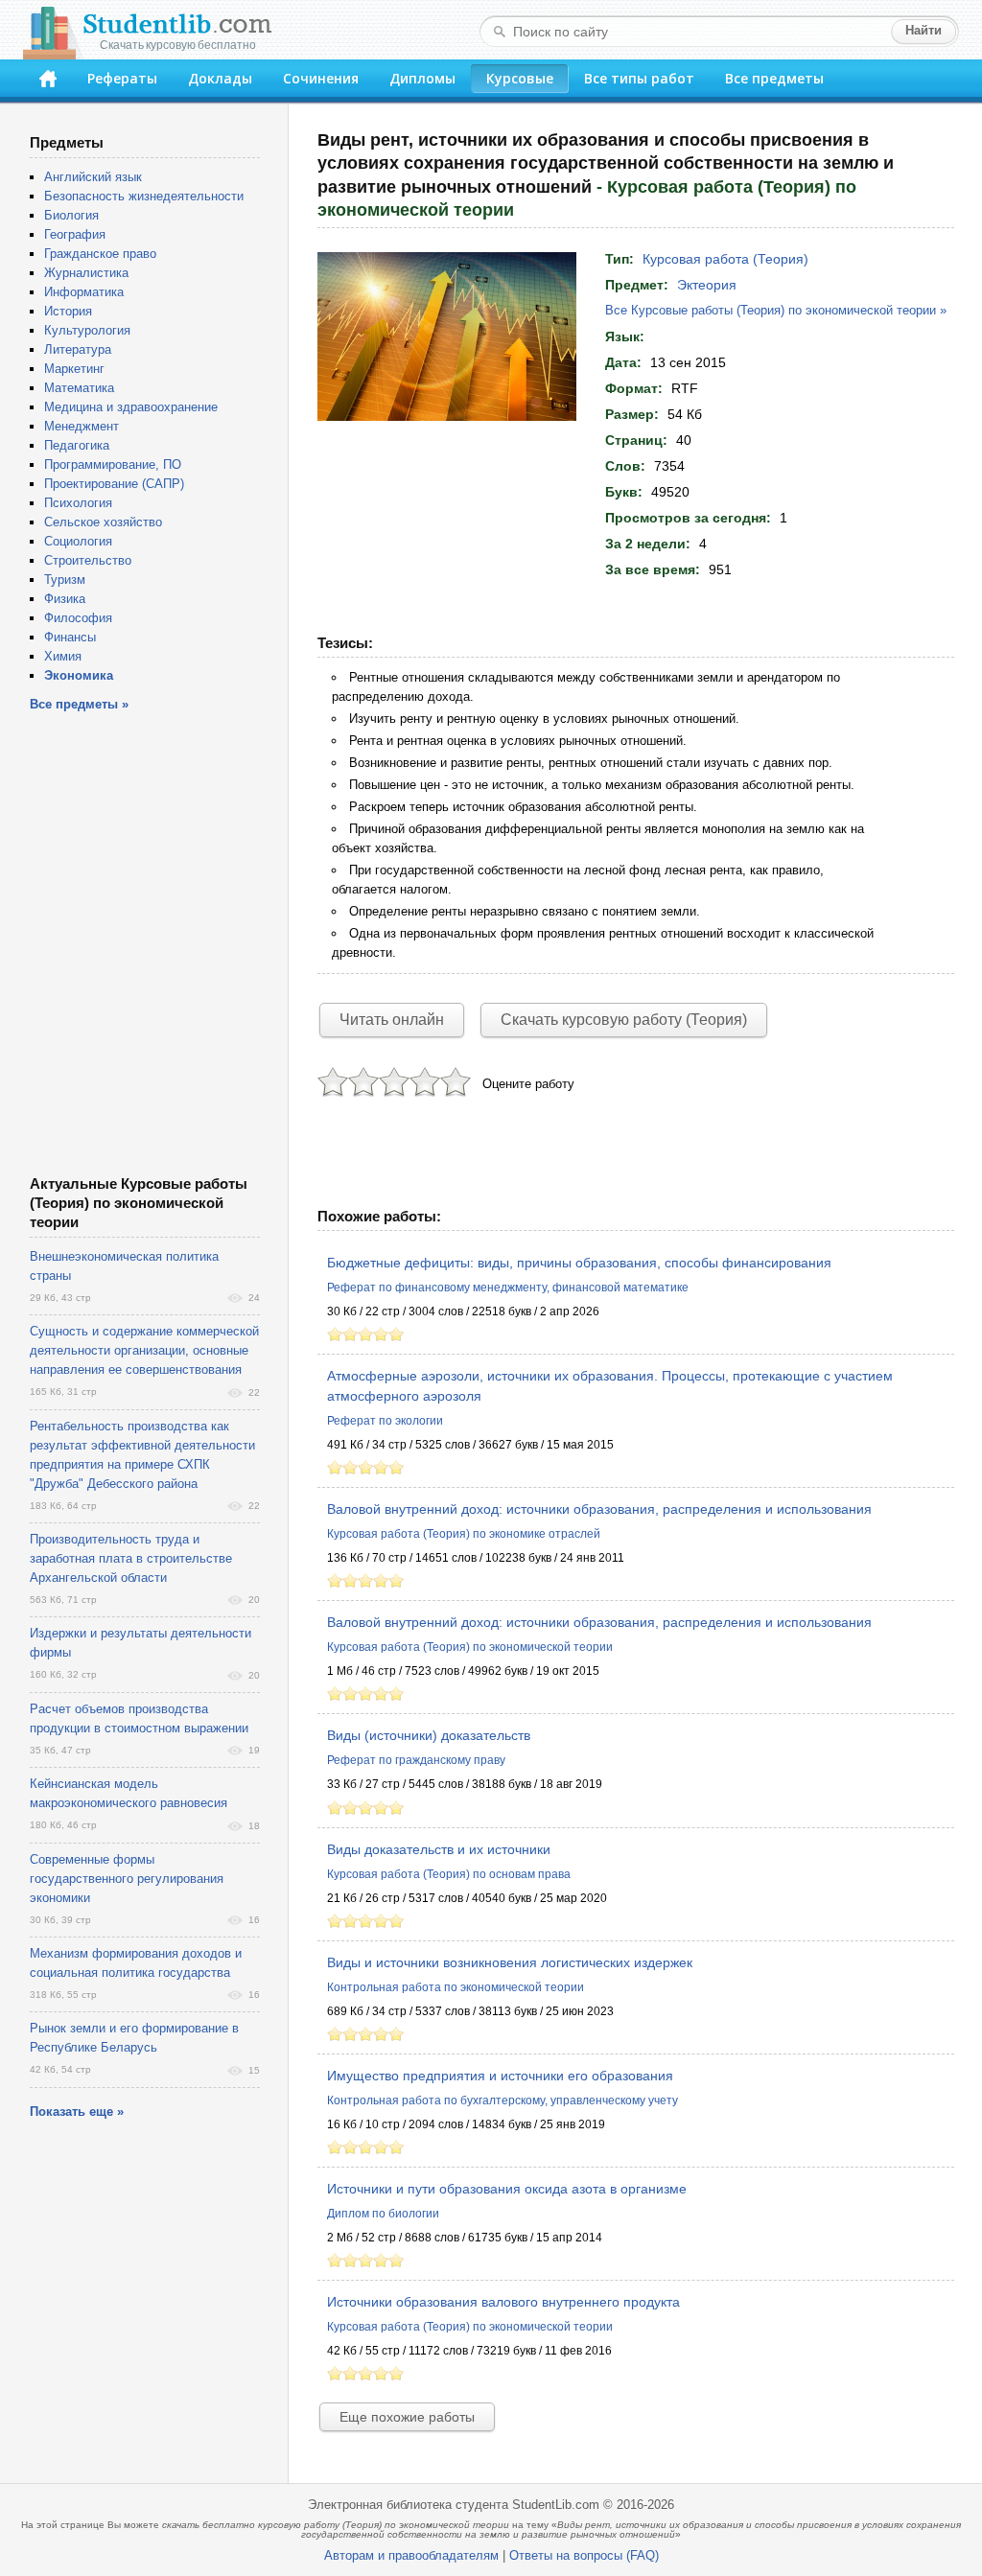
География (75, 234)
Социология (78, 541)
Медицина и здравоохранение (131, 407)
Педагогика (77, 445)
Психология (78, 503)
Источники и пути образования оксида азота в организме (507, 2189)
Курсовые (520, 78)
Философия (78, 618)
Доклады (220, 78)
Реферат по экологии (385, 1421)
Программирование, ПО (113, 464)
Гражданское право (100, 254)
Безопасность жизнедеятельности (144, 196)
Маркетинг (74, 369)
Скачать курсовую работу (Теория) (624, 1020)
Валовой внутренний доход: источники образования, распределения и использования (599, 1509)
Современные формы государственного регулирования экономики (127, 1879)
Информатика (84, 292)
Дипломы (422, 78)
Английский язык (93, 177)
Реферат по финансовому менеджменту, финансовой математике (508, 1288)
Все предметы (774, 78)
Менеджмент (82, 426)
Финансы (70, 637)
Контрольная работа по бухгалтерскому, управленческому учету (503, 2100)
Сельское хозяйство (103, 522)
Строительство (88, 560)
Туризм (65, 580)
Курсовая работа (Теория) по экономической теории (470, 1647)
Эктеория (707, 285)
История (68, 311)
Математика (79, 388)
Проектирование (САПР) (114, 484)
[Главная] (48, 79)
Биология (71, 215)
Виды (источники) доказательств (429, 1735)
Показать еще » (77, 2112)
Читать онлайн (392, 1020)
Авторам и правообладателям (411, 2555)
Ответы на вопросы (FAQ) (584, 2555)
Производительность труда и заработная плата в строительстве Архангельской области (131, 1558)
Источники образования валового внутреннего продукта (503, 2302)
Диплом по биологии (383, 2214)
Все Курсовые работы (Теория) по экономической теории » (776, 310)
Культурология (87, 330)
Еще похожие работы (407, 2417)
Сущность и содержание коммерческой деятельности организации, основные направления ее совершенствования (144, 1350)
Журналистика (86, 273)
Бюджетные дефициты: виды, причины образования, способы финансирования (579, 1263)
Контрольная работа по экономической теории (456, 1987)
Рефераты (122, 78)
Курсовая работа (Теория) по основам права (449, 1874)
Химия (63, 656)
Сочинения (321, 78)
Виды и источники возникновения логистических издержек (510, 1962)
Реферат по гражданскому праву (416, 1760)
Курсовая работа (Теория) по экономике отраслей (464, 1534)
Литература (78, 349)
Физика (65, 599)
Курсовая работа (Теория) (725, 259)
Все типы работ (639, 78)
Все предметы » (79, 704)
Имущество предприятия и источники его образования (500, 2076)
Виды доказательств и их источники (439, 1849)
